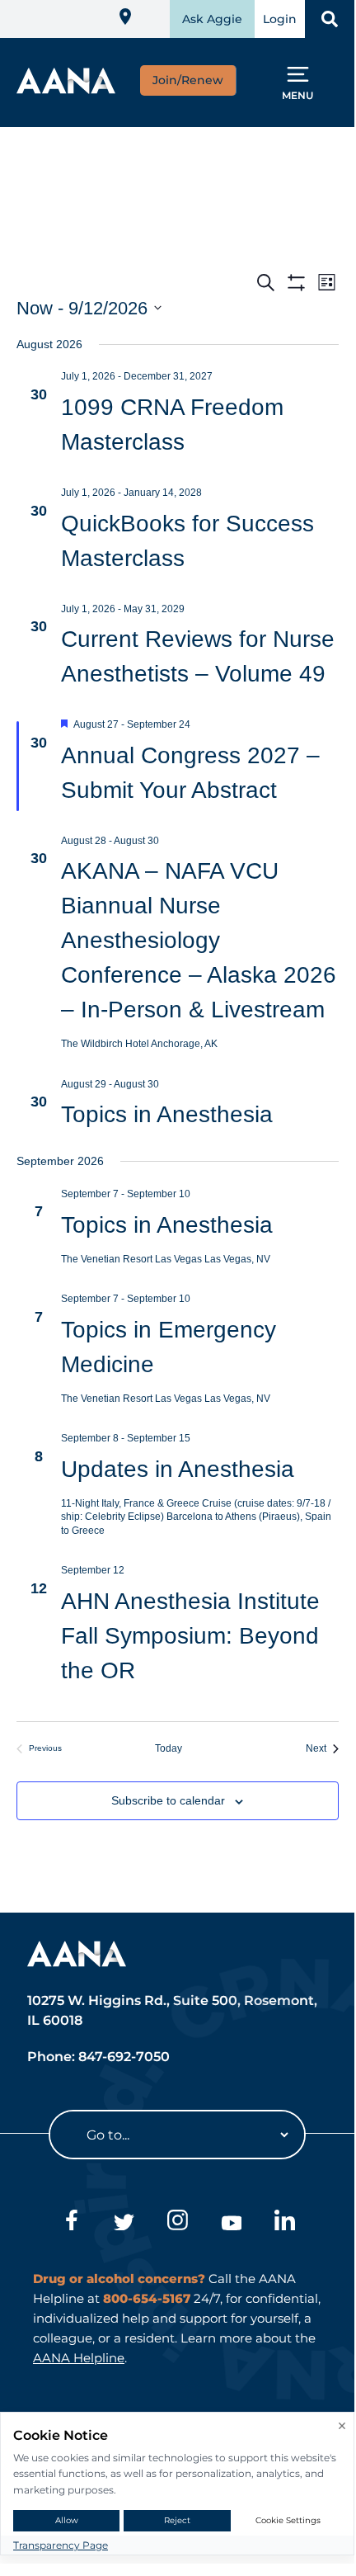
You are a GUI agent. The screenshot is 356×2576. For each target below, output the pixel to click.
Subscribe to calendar (168, 1800)
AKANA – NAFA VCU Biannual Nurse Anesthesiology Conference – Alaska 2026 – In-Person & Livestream (199, 940)
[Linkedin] (285, 2223)
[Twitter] (124, 2223)
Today (178, 1748)
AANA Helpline (79, 2358)
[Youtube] (231, 2223)
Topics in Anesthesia (167, 1114)
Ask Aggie (212, 19)
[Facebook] (70, 2223)
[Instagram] (178, 2223)
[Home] (66, 89)
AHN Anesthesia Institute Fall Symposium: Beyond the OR (190, 1636)
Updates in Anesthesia (178, 1469)
